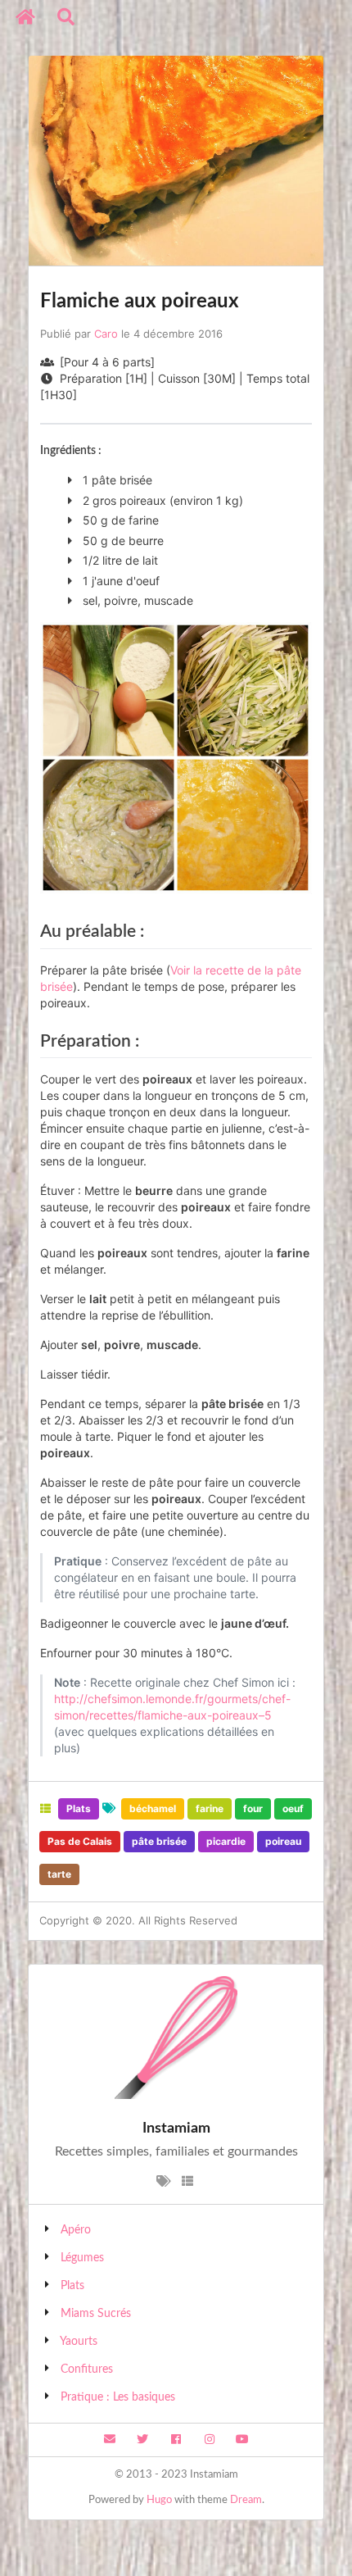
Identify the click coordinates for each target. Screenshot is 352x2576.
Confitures (87, 2369)
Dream (246, 2500)
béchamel (153, 1808)
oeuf (293, 1808)
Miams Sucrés (96, 2314)
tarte (59, 1874)
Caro (106, 334)
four (253, 1808)
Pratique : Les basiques (118, 2397)
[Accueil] (26, 17)
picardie (226, 1841)
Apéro (76, 2230)
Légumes (82, 2258)
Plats (79, 1808)
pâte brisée (159, 1841)
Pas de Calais (80, 1841)
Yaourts (79, 2342)
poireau (283, 1841)
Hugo (159, 2500)
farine (210, 1808)
